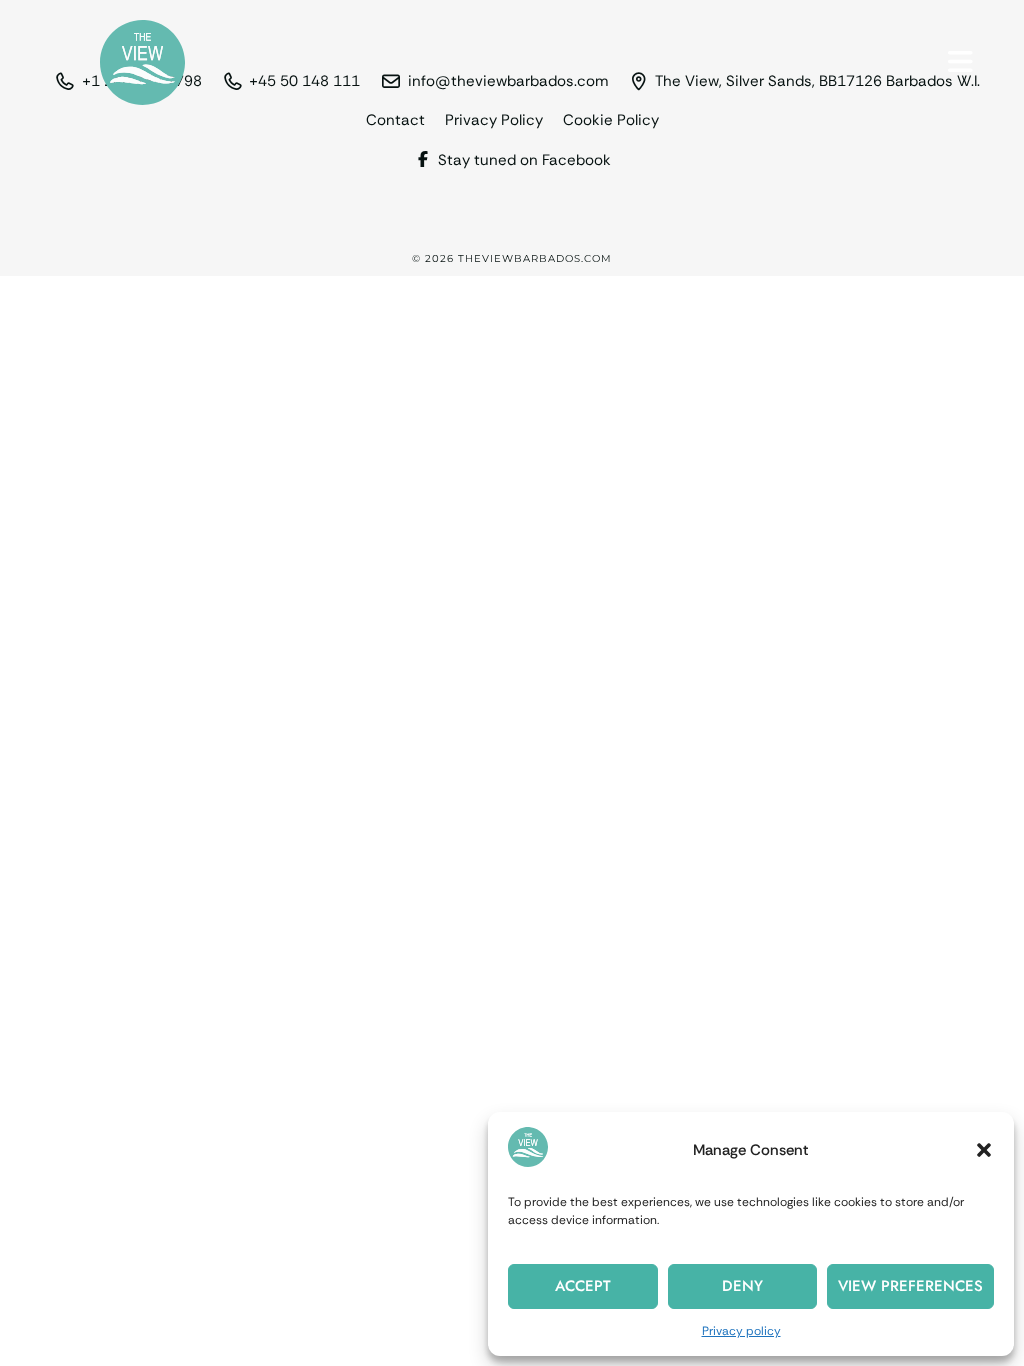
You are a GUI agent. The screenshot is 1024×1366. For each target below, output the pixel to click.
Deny (742, 1286)
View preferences (910, 1286)
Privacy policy (741, 1331)
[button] (984, 1150)
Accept (583, 1286)
